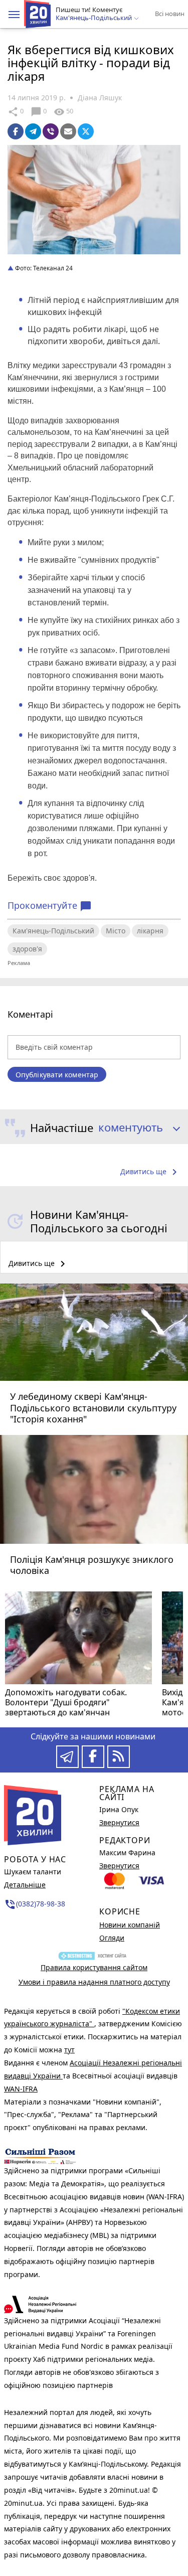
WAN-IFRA (21, 2089)
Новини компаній (130, 1925)
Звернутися (119, 1822)
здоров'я (27, 949)
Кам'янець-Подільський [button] (95, 18)
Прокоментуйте (50, 906)
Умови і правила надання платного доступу (94, 1982)
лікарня (150, 931)
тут (69, 2050)
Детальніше (25, 1885)
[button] (14, 15)
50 (63, 112)
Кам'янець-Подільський (53, 931)
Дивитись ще (150, 1172)
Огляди (112, 1938)
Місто (116, 931)
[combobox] (136, 1128)
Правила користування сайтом (94, 1967)
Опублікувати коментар (57, 1075)
